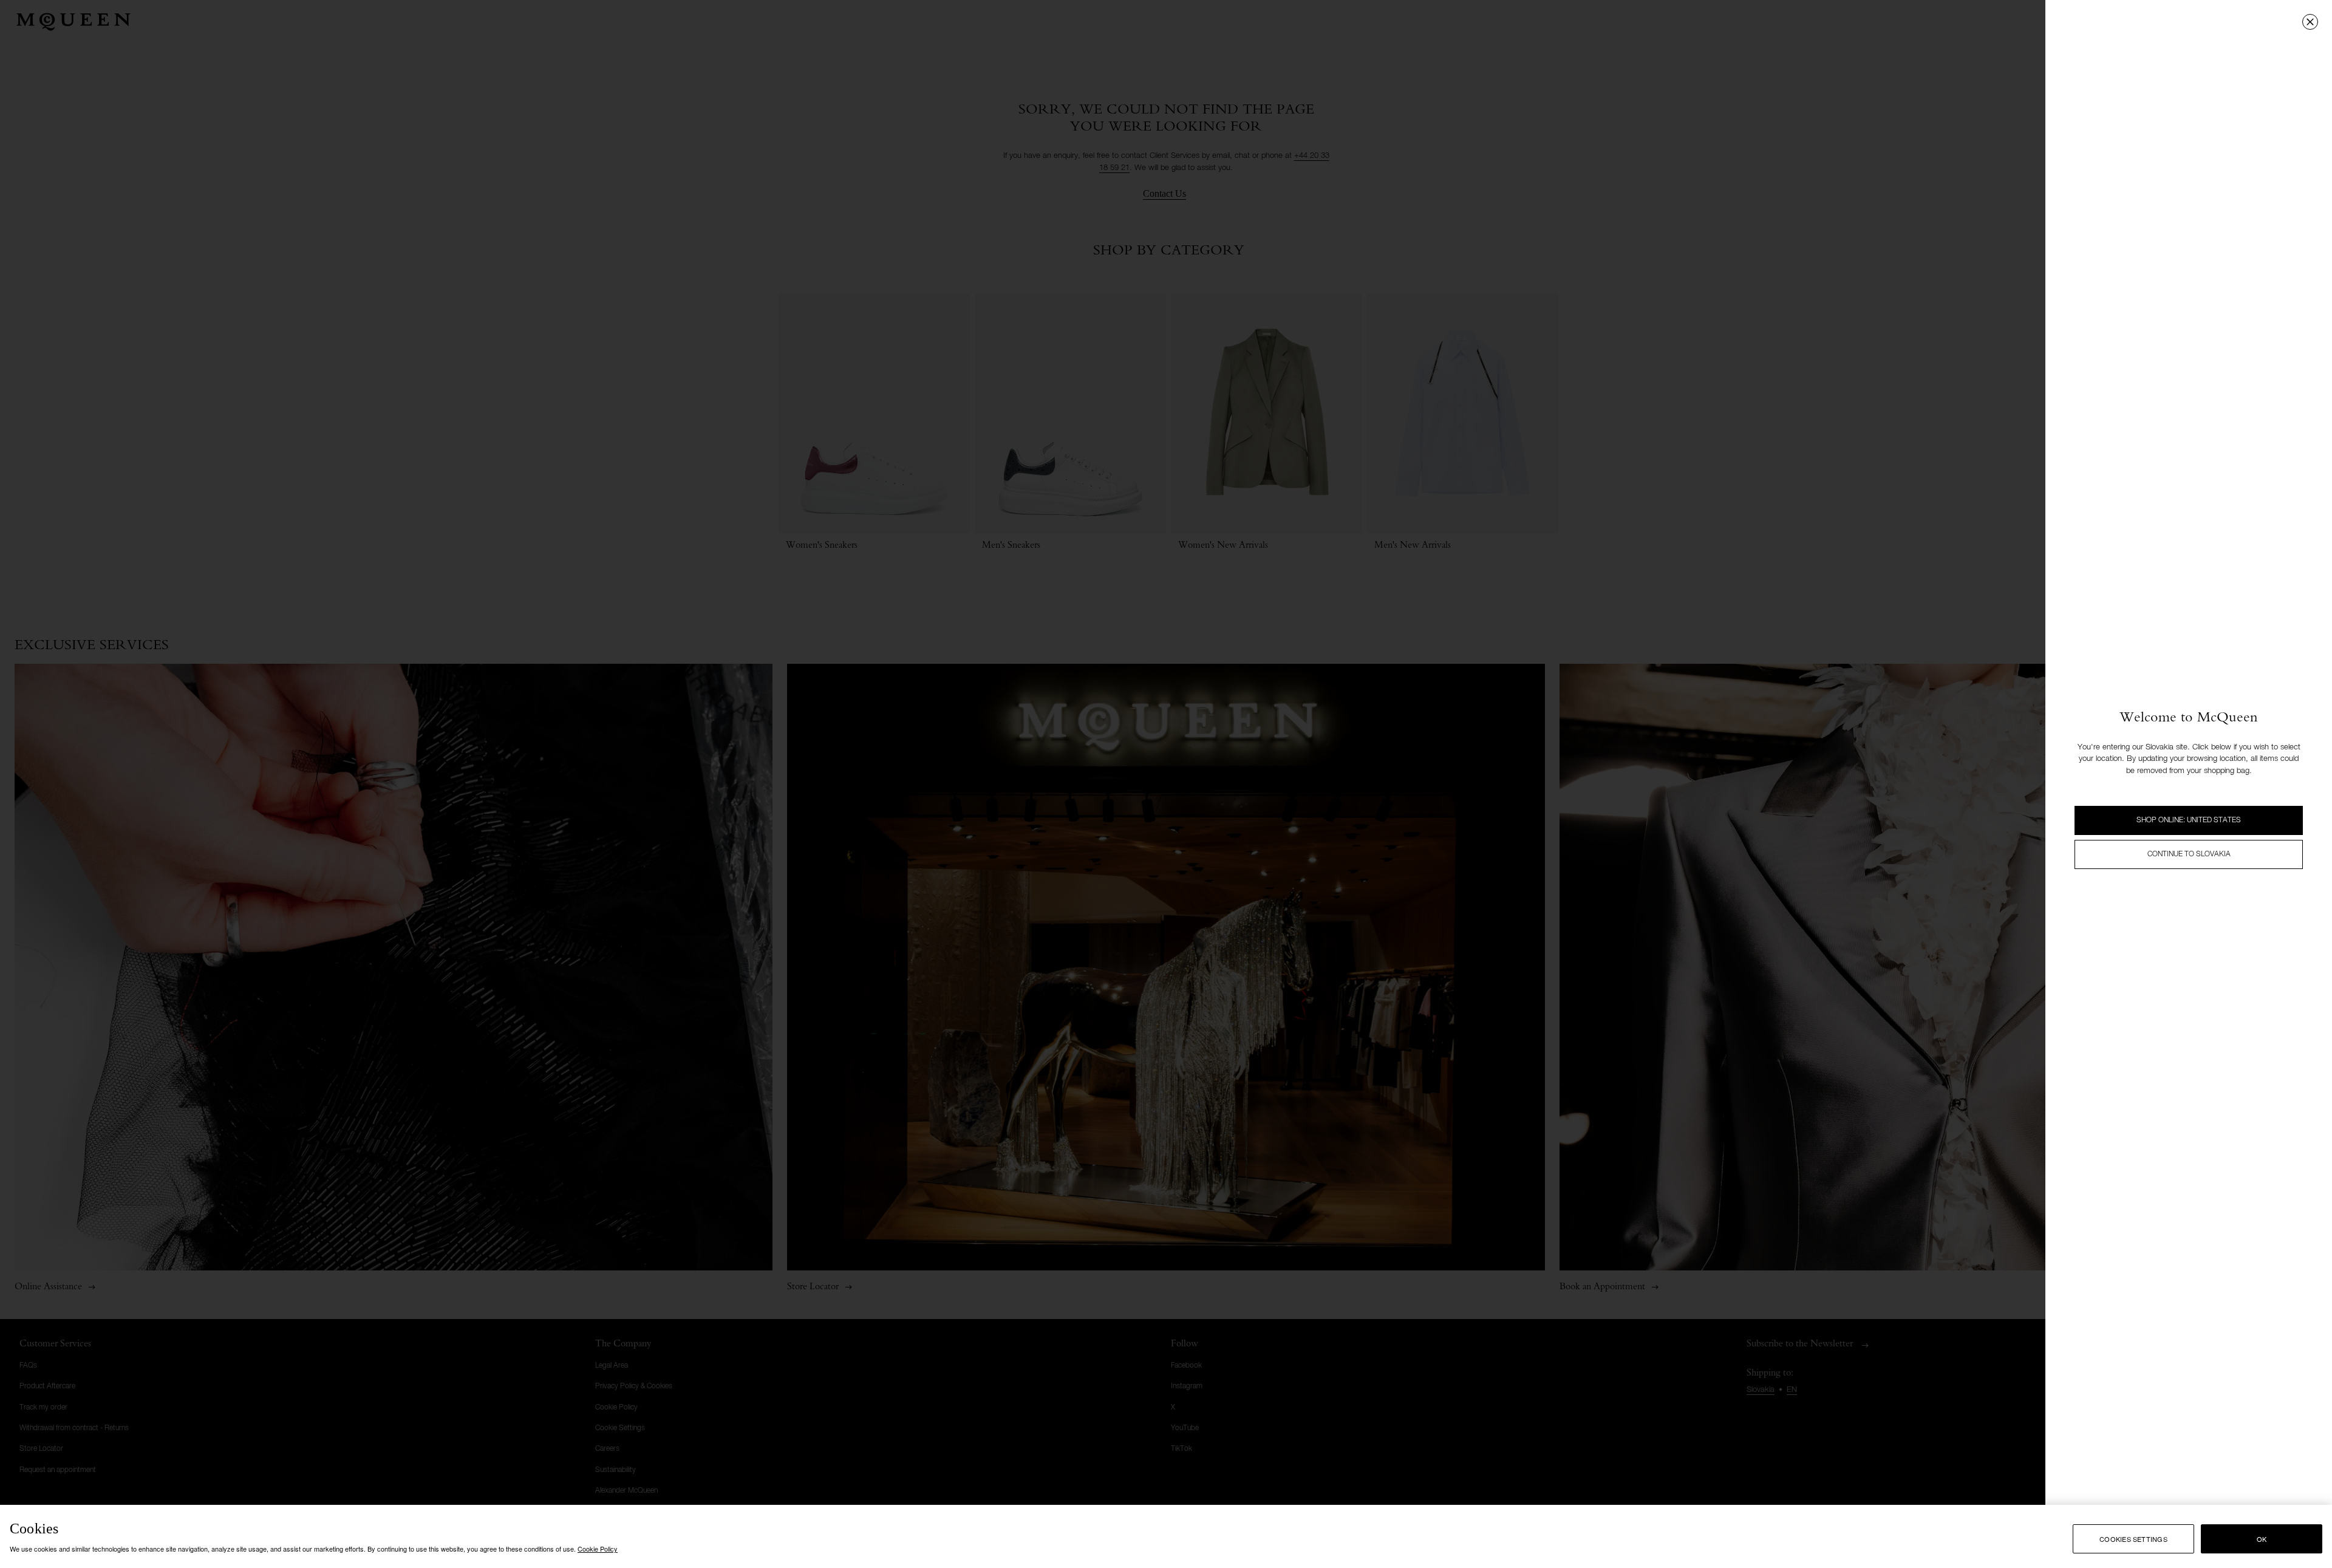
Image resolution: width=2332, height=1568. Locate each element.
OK (2262, 1539)
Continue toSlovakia (2189, 854)
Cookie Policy (598, 1549)
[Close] (2310, 22)
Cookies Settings (2133, 1539)
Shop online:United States (2189, 820)
